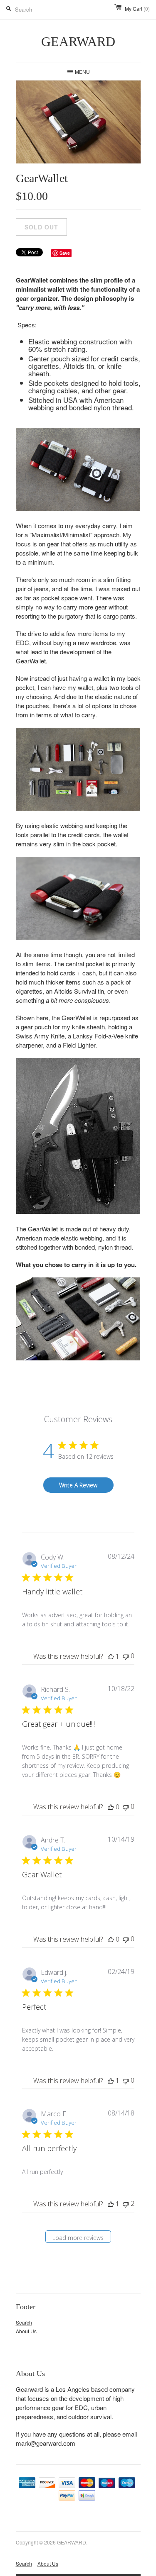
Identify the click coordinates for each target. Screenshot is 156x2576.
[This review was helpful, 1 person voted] (111, 1656)
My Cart (137, 9)
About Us (26, 2331)
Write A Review (78, 1485)
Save (65, 253)
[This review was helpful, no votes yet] (111, 1807)
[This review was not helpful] (126, 2204)
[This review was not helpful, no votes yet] (126, 1656)
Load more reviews (78, 2238)
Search (24, 2322)
